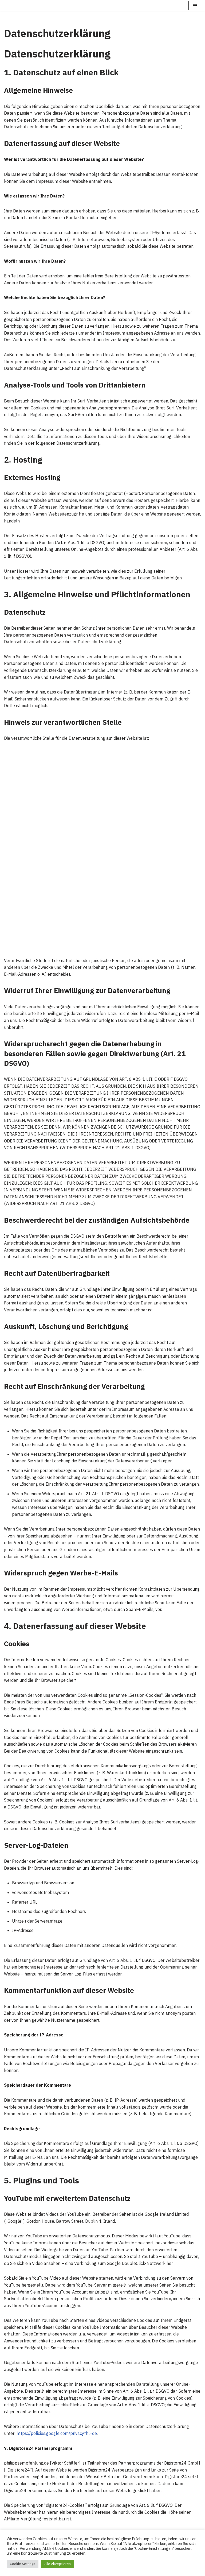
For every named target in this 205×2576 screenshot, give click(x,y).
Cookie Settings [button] (23, 2564)
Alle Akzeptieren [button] (58, 2564)
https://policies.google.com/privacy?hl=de (57, 2433)
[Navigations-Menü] (195, 6)
